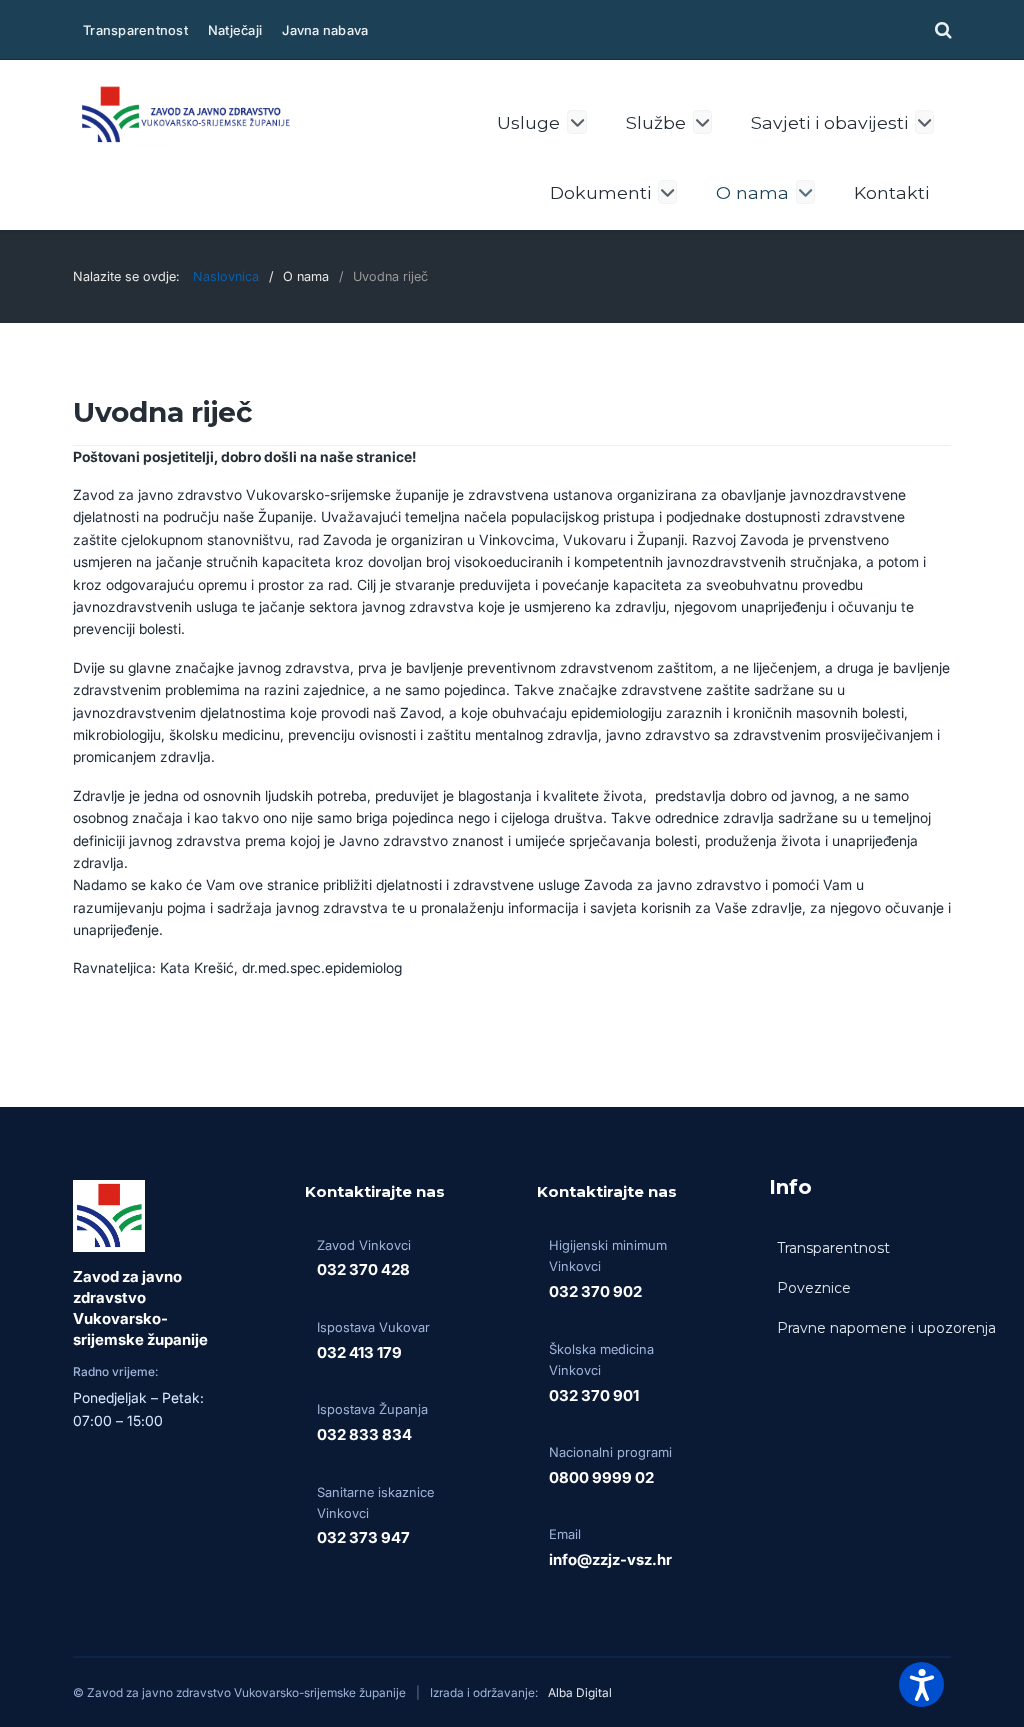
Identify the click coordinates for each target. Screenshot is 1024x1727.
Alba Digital (580, 1692)
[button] (921, 1684)
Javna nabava (325, 30)
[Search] (940, 29)
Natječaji (235, 30)
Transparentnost (135, 30)
